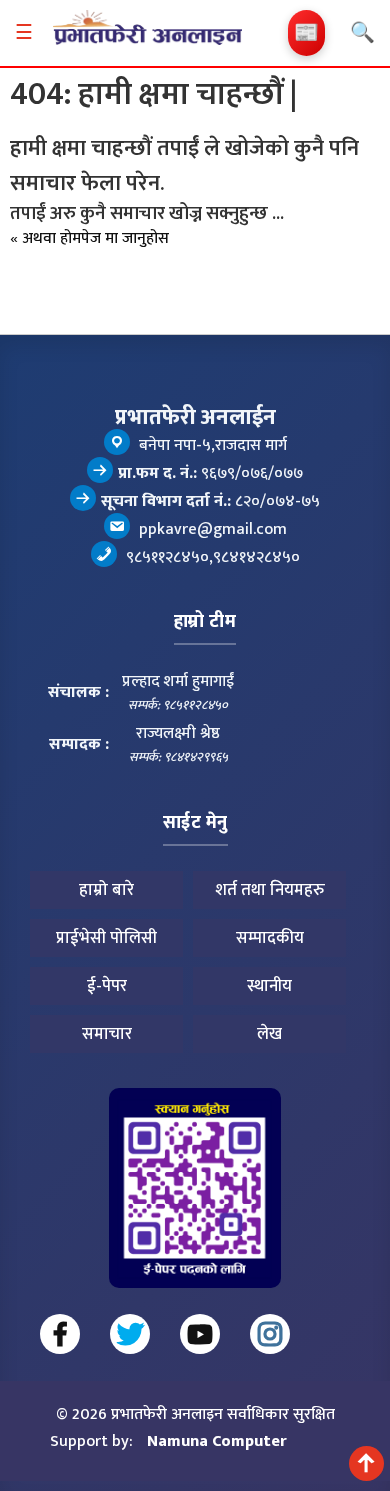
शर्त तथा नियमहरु (270, 890)
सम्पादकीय (270, 938)
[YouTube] (200, 1334)
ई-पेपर (107, 986)
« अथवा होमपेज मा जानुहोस (89, 238)
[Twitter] (130, 1334)
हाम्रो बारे (106, 890)
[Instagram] (270, 1334)
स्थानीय (269, 986)
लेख (269, 1034)
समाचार (107, 1034)
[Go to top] (366, 1463)
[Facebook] (60, 1334)
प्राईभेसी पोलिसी (106, 938)
